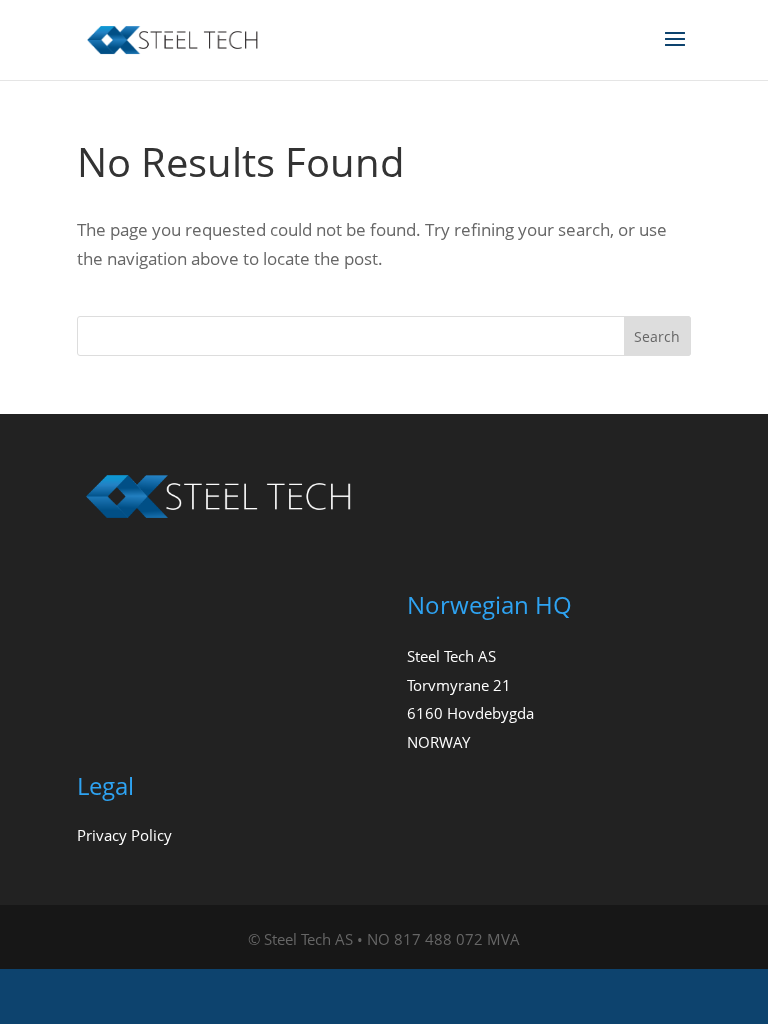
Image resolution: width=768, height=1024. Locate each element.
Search (657, 336)
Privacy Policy (124, 835)
